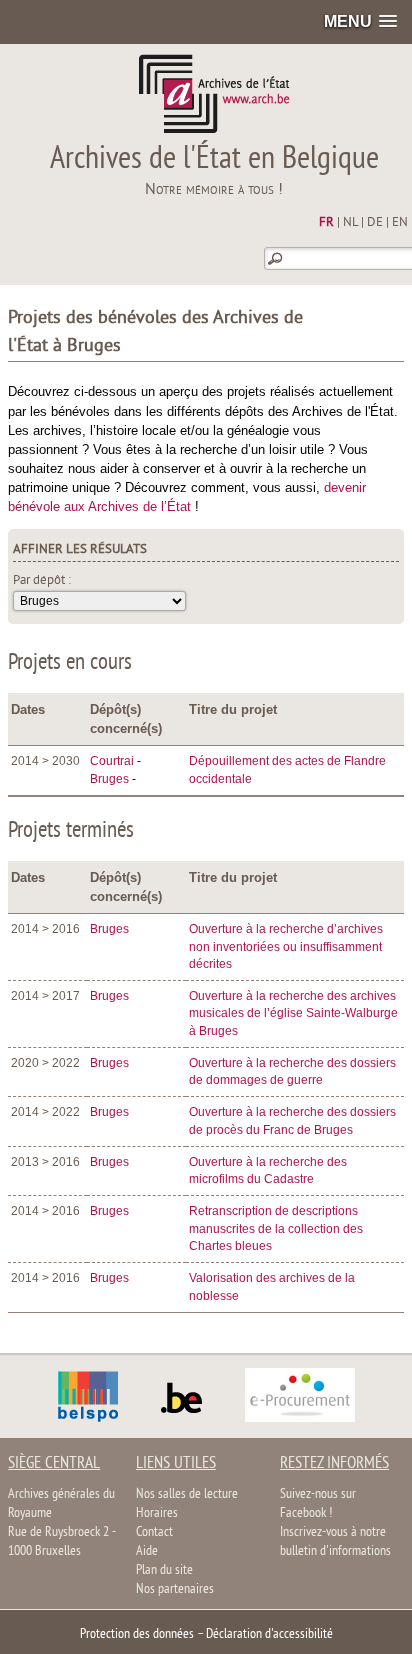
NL (350, 223)
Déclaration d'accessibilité (269, 1634)
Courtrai (112, 761)
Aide (147, 1551)
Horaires (157, 1513)
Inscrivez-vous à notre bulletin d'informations (335, 1542)
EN (400, 223)
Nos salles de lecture (187, 1494)
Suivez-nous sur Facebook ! (318, 1504)
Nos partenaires (175, 1589)
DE (375, 223)
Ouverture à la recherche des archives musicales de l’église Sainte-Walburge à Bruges (293, 1013)
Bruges (109, 779)
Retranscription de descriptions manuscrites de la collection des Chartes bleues (276, 1228)
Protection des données (137, 1634)
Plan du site (164, 1570)
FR (326, 223)
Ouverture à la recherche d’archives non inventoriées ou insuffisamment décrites (286, 946)
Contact (154, 1532)
